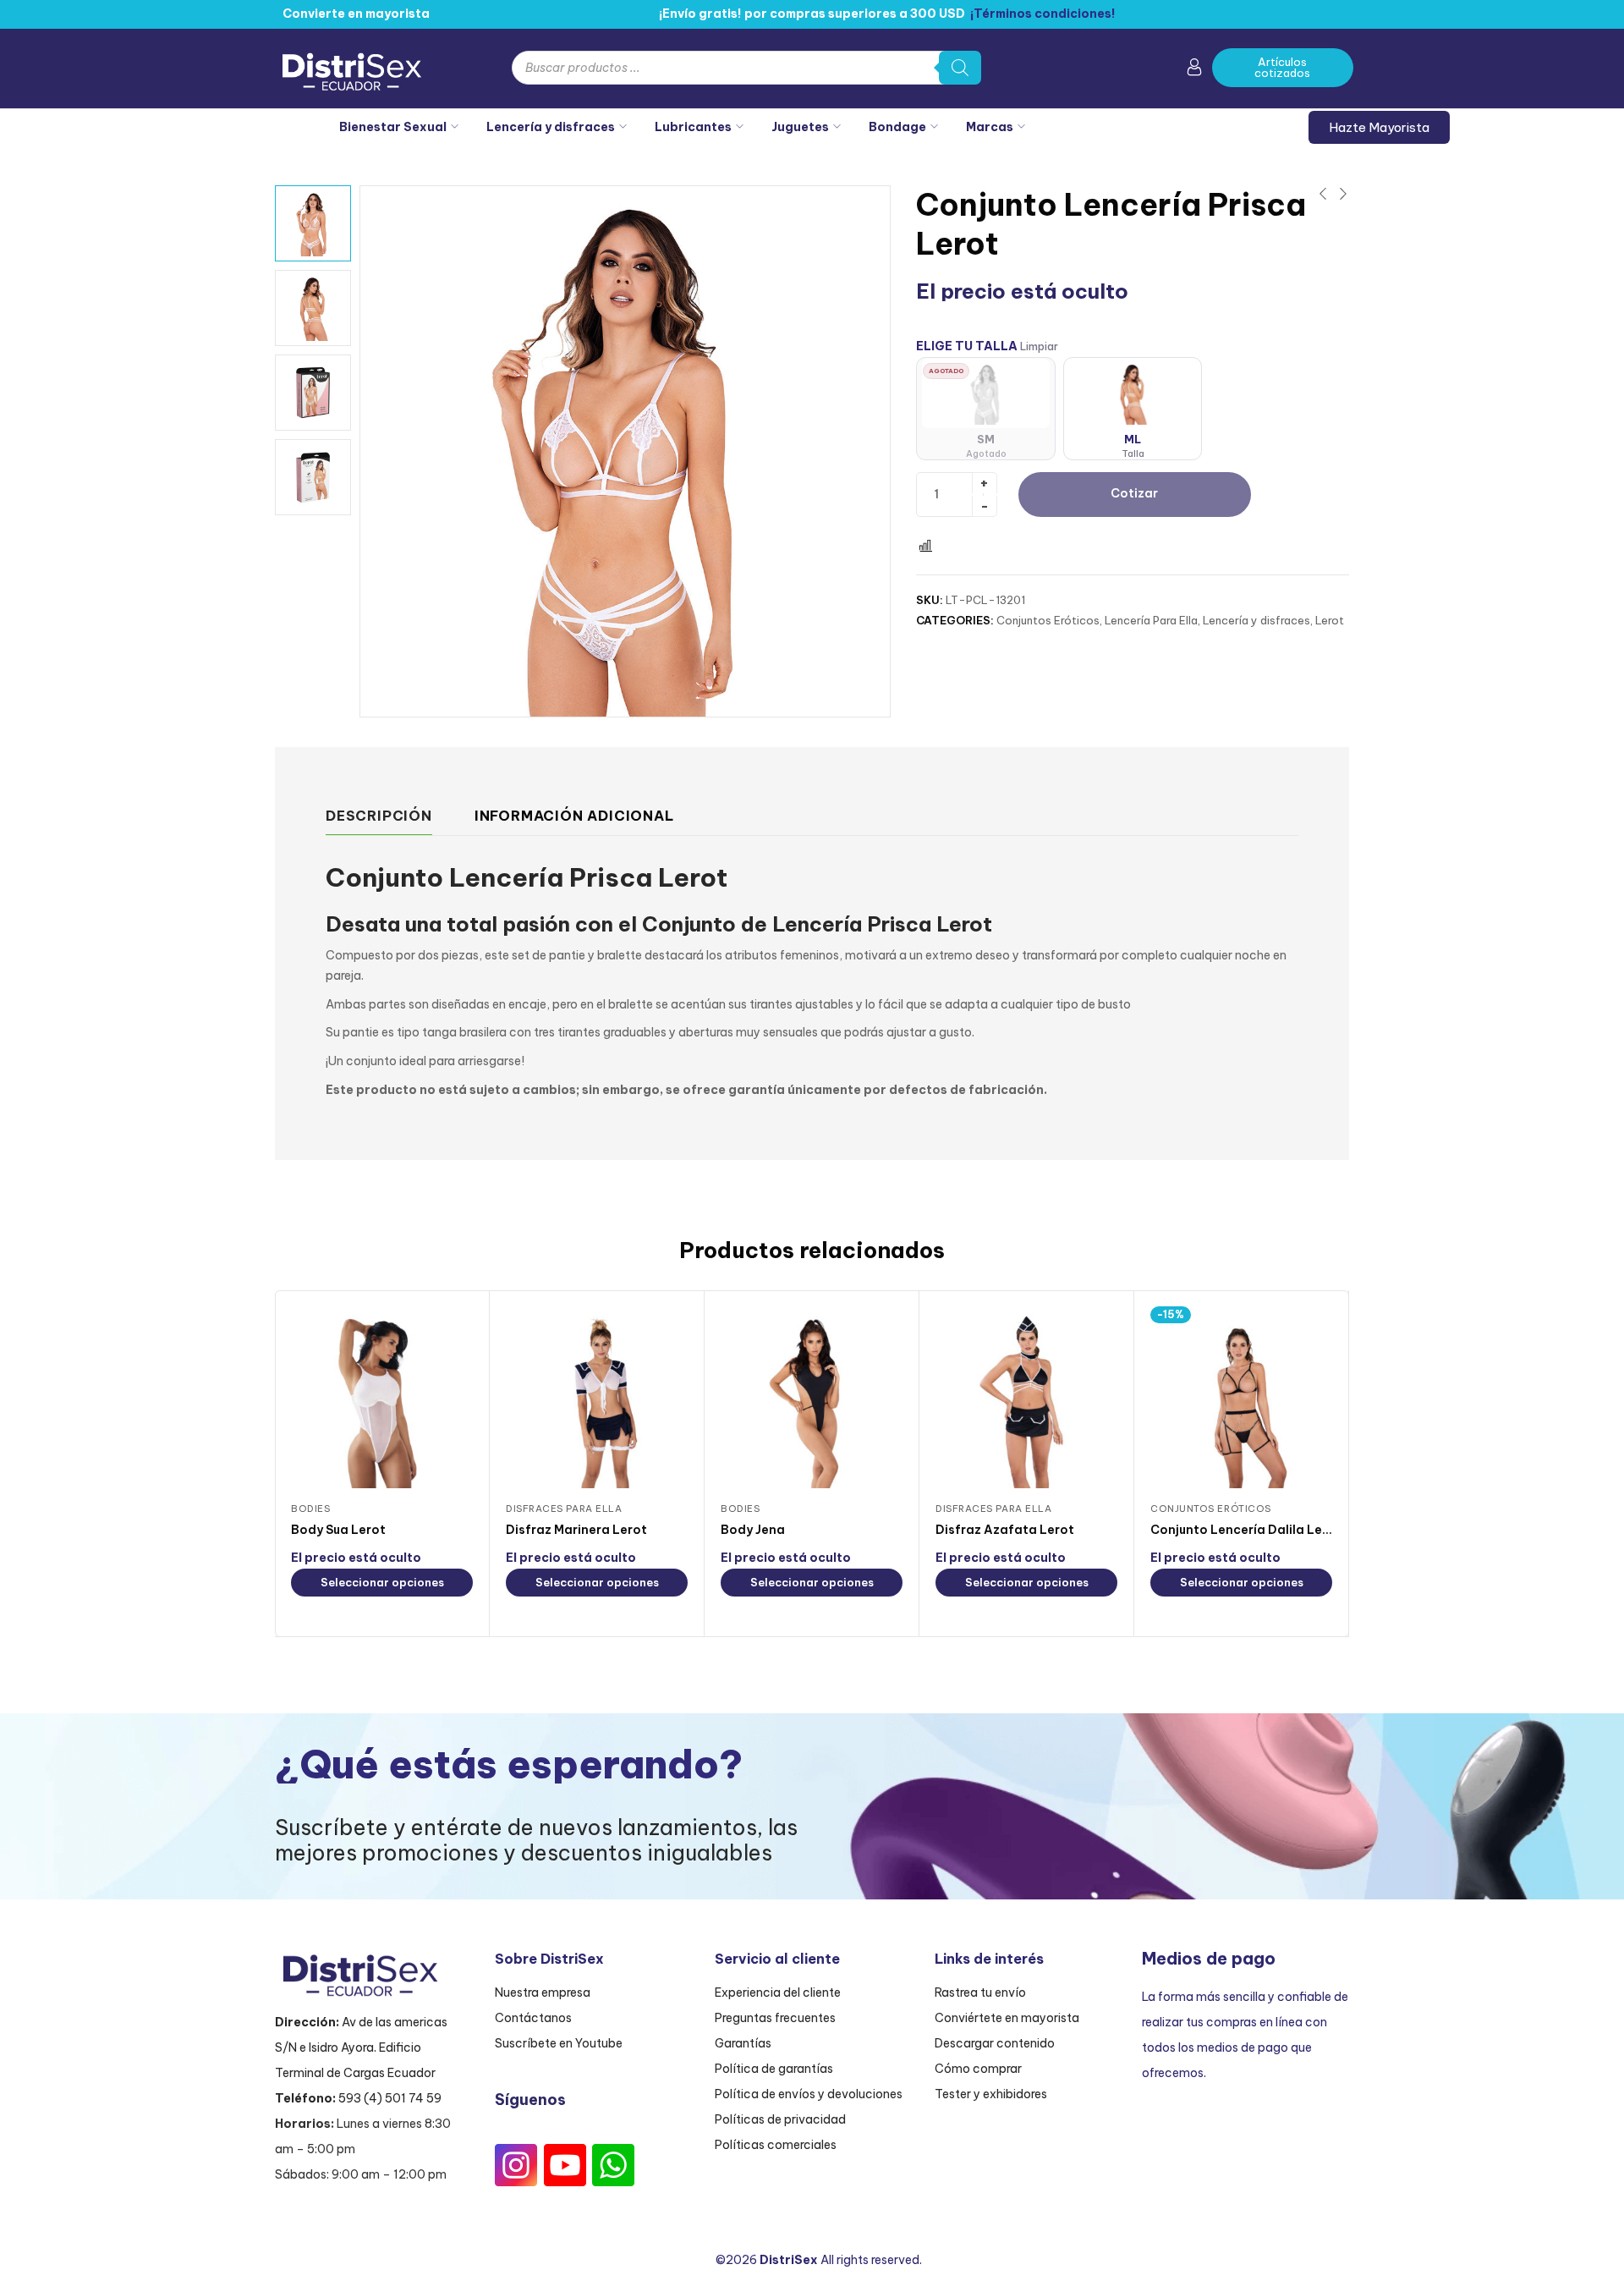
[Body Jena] (812, 1397)
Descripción (379, 816)
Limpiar (1039, 346)
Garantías (743, 2043)
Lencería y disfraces (551, 127)
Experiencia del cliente (778, 1992)
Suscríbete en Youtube (559, 2043)
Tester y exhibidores (991, 2094)
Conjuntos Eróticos (1048, 620)
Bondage (897, 127)
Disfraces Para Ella (564, 1509)
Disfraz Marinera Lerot (576, 1530)
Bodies (310, 1509)
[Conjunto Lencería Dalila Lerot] (1241, 1397)
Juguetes (800, 127)
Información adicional (574, 816)
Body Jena (753, 1530)
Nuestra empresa (543, 1992)
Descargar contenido (995, 2043)
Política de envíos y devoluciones (809, 2094)
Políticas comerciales (776, 2145)
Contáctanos (533, 2018)
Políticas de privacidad (780, 2119)
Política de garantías (774, 2069)
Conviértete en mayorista (1007, 2018)
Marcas (990, 127)
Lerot (1330, 620)
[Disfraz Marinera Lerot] (597, 1397)
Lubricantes (693, 127)
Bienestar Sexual (393, 127)
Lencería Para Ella (1151, 620)
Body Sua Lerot (338, 1530)
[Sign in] (1194, 70)
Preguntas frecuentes (775, 2018)
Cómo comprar (978, 2069)
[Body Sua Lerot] (382, 1397)
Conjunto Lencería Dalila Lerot (1246, 1530)
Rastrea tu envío (980, 1992)
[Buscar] (960, 68)
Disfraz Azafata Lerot (1005, 1530)
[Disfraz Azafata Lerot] (1026, 1397)
